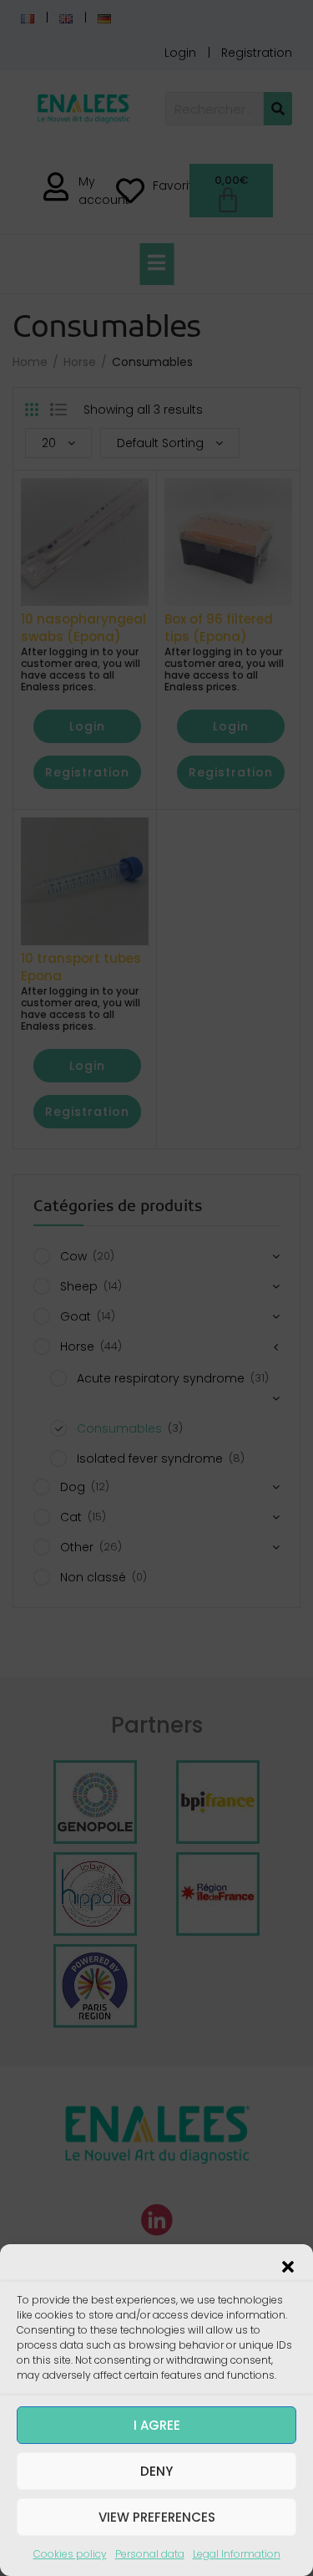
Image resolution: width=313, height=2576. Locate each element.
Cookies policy (70, 2554)
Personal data (150, 2554)
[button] (288, 2265)
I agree (157, 2425)
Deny (156, 2471)
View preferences (157, 2517)
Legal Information (237, 2554)
